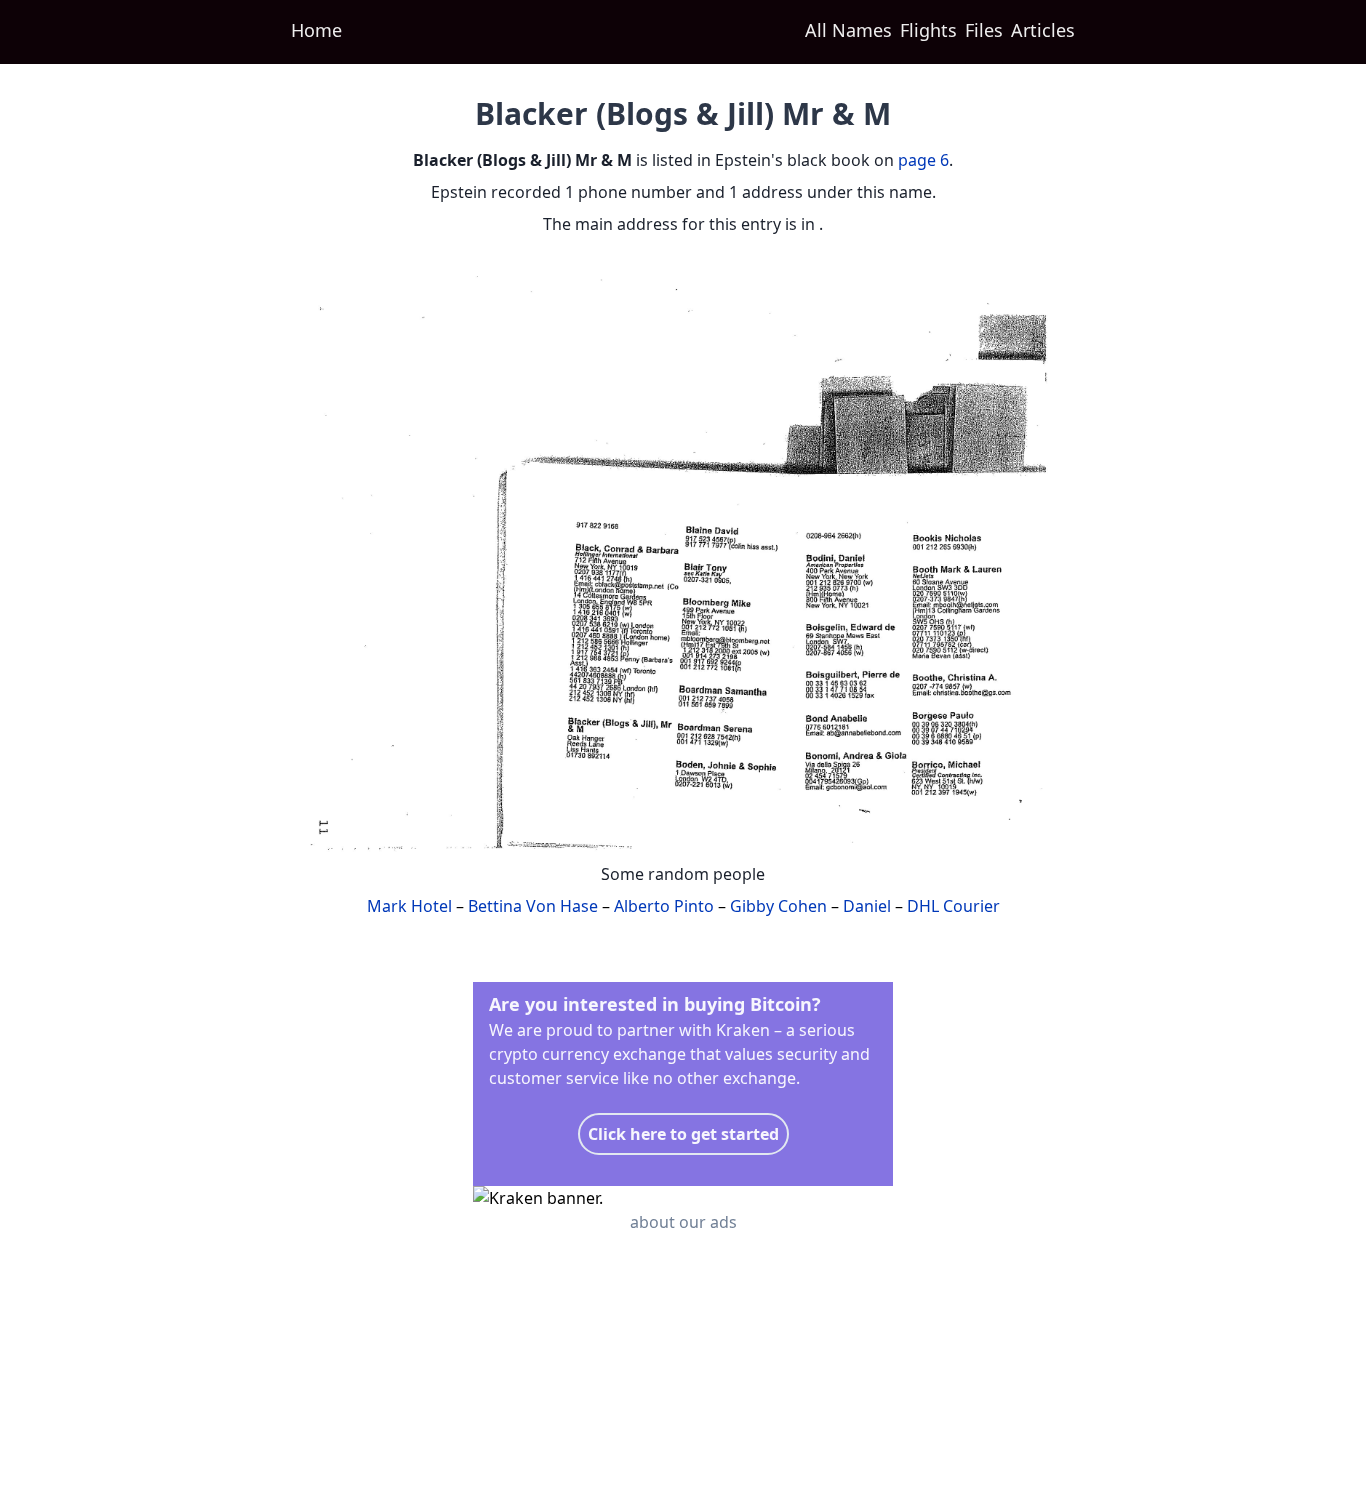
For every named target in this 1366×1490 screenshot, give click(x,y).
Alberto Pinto (664, 906)
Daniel (867, 906)
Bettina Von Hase (533, 906)
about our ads (683, 1222)
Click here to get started (683, 1134)
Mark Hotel (409, 906)
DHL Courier (953, 906)
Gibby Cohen (778, 906)
